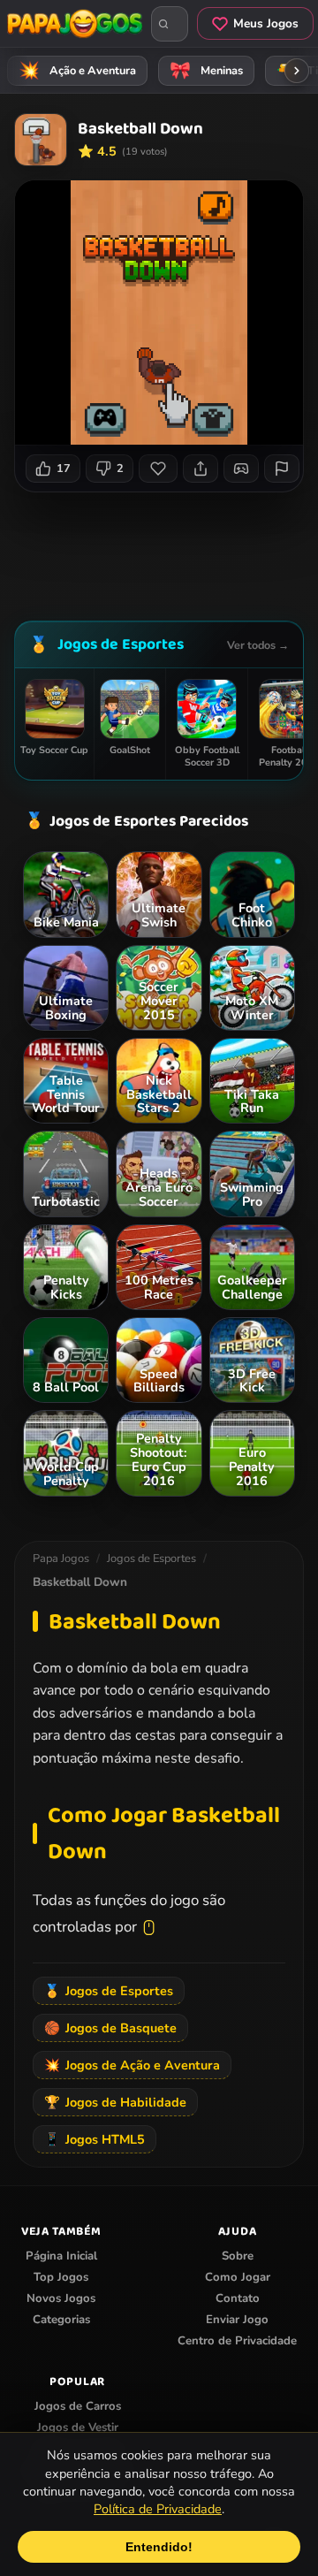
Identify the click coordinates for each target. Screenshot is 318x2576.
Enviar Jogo (237, 2320)
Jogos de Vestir (78, 2427)
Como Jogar (238, 2277)
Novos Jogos (61, 2298)
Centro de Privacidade (237, 2341)
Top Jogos (61, 2277)
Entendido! (159, 2547)
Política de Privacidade (158, 2509)
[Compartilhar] (201, 469)
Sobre (238, 2256)
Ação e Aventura (78, 71)
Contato (238, 2298)
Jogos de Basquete (110, 2028)
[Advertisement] (166, 550)
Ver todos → (258, 645)
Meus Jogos (266, 23)
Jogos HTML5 (95, 2139)
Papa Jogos (61, 1559)
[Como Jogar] (241, 469)
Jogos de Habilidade (115, 2102)
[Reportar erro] (282, 469)
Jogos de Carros (78, 2406)
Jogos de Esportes (121, 644)
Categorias (61, 2320)
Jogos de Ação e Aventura (132, 2065)
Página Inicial (61, 2256)
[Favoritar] (158, 469)
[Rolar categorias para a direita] (297, 71)
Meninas (207, 71)
